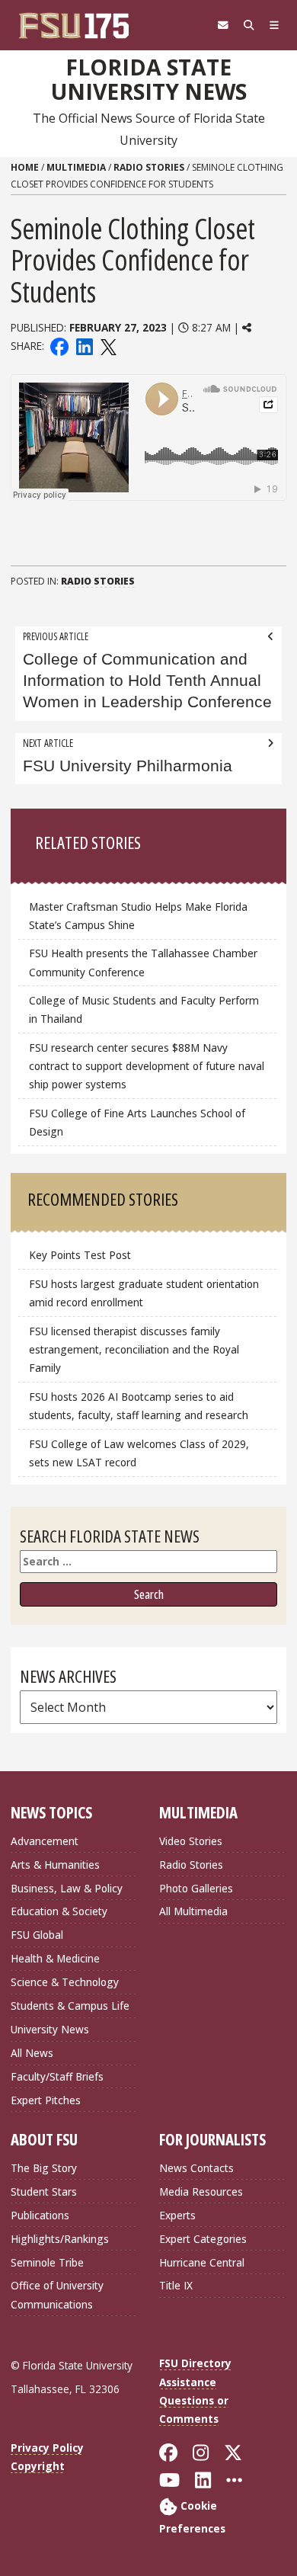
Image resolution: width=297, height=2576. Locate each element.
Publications (40, 2215)
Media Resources (201, 2192)
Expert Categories (203, 2239)
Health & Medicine (55, 1958)
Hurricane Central (202, 2262)
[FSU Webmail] (223, 25)
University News (50, 2029)
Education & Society (59, 1911)
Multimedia (76, 167)
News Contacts (196, 2168)
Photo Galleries (196, 1888)
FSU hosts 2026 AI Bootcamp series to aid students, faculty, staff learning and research (140, 1406)
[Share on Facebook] (59, 346)
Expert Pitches (46, 2100)
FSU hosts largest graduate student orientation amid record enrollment (144, 1293)
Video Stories (191, 1841)
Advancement (45, 1841)
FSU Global (37, 1935)
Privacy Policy (47, 2448)
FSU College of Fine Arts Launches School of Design (137, 1122)
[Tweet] (108, 346)
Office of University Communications (57, 2294)
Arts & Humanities (55, 1865)
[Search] (249, 25)
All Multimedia (193, 1911)
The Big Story (44, 2168)
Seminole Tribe (47, 2262)
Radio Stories (149, 167)
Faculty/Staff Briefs (57, 2076)
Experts (177, 2215)
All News (32, 2053)
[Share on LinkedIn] (84, 346)
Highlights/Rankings (60, 2239)
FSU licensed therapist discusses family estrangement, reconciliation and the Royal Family (134, 1349)
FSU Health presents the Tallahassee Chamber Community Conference (143, 962)
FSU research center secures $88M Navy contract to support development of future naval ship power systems (147, 1066)
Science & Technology (65, 1982)
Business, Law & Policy (67, 1888)
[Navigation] (274, 25)
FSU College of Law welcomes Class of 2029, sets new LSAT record (139, 1453)
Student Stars (44, 2192)
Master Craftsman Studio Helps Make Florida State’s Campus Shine (138, 916)
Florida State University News (149, 80)
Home (25, 167)
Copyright (38, 2466)
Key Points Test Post (80, 1255)
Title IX (176, 2285)
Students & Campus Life (70, 2006)
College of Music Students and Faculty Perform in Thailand (144, 1009)
